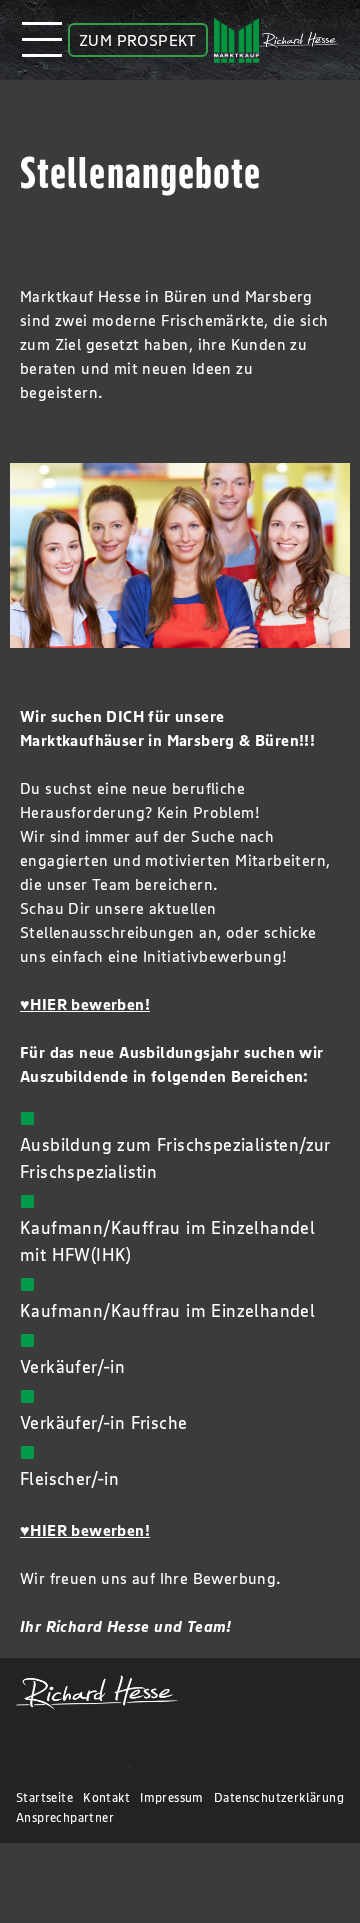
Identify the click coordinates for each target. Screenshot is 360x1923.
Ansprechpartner (65, 1817)
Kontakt (106, 1797)
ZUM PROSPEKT (138, 40)
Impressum (172, 1797)
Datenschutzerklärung (279, 1797)
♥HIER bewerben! (85, 1004)
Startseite (44, 1797)
